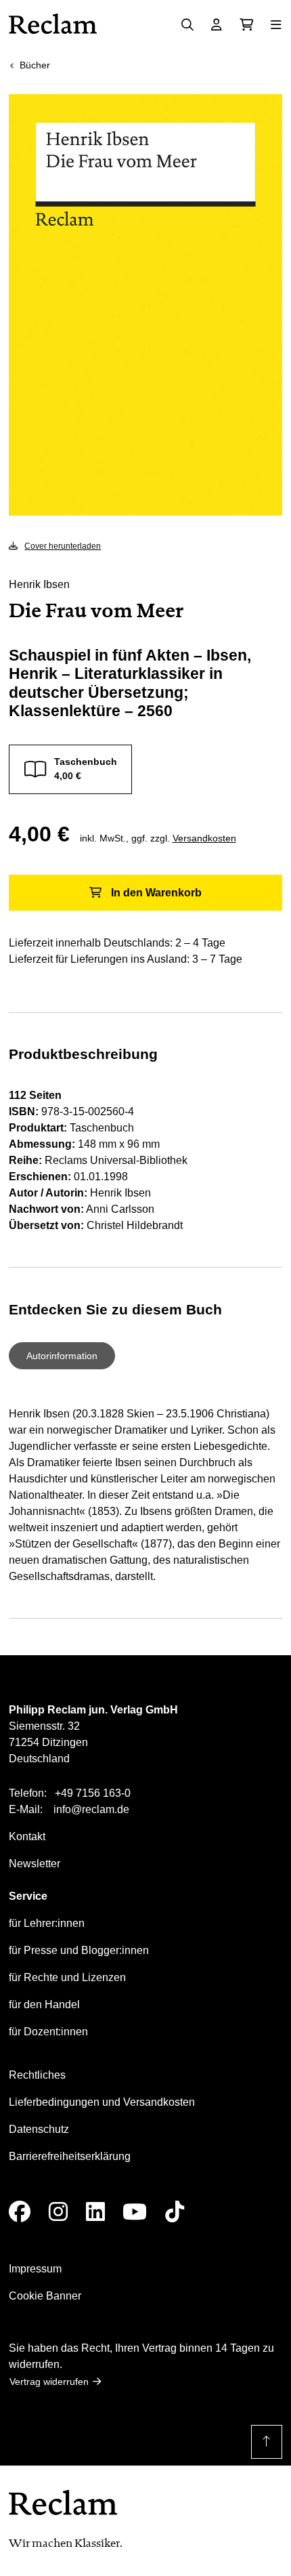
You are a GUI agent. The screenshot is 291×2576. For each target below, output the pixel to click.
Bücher (35, 65)
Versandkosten (204, 838)
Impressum (35, 2269)
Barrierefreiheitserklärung (70, 2156)
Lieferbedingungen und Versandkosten (102, 2102)
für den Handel (44, 2004)
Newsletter (35, 1864)
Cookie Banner (45, 2296)
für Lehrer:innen (47, 1923)
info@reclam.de (91, 1809)
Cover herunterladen (63, 546)
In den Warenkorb (156, 893)
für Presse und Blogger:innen (79, 1950)
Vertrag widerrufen (49, 2382)
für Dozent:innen (48, 2032)
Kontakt (27, 1836)
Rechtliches (37, 2075)
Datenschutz (39, 2129)
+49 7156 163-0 (93, 1793)
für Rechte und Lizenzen (67, 1977)
